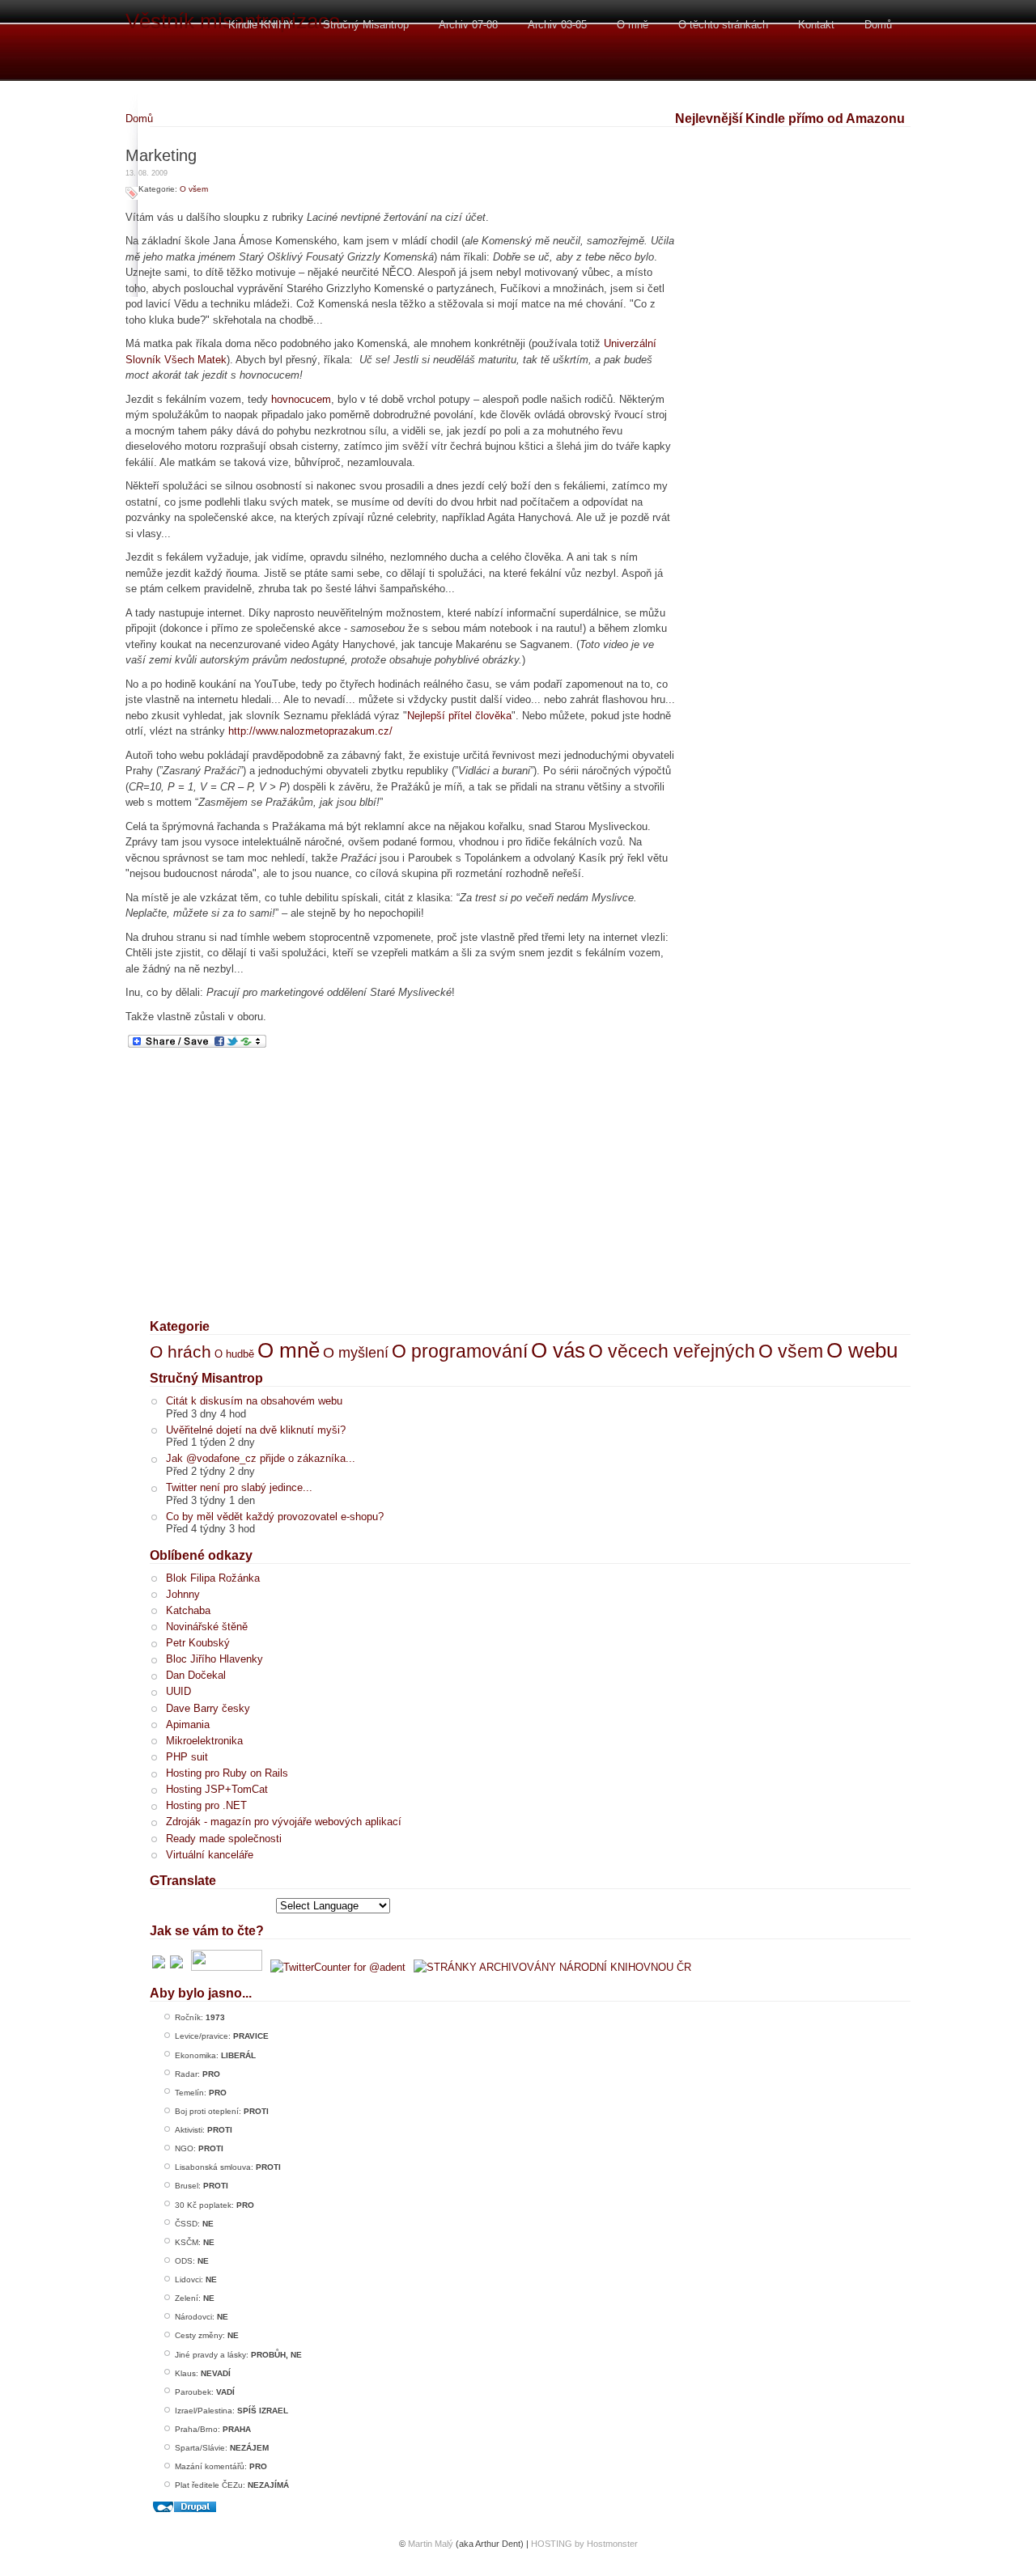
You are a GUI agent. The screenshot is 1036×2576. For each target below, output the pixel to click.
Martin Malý (431, 2544)
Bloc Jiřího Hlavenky (214, 1659)
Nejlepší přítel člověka (459, 716)
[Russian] (243, 1905)
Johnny (183, 1594)
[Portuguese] (222, 1905)
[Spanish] (264, 1905)
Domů (878, 25)
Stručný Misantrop (366, 25)
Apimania (188, 1724)
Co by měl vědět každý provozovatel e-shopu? (275, 1517)
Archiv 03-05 (557, 25)
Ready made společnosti (224, 1839)
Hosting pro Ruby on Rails (227, 1773)
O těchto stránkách (723, 25)
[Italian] (201, 1905)
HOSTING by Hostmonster (584, 2544)
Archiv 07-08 (468, 25)
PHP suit (187, 1757)
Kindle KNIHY (261, 25)
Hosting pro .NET (206, 1805)
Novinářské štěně (207, 1627)
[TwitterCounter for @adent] (338, 1967)
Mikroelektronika (204, 1741)
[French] (159, 1905)
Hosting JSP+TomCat (217, 1789)
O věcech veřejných (672, 1351)
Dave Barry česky (208, 1708)
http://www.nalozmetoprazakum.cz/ (310, 731)
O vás (558, 1350)
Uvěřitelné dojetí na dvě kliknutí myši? (256, 1430)
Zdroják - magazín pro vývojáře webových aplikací (284, 1822)
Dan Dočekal (196, 1675)
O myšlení (356, 1353)
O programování (460, 1351)
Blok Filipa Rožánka (213, 1578)
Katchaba (188, 1610)
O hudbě (234, 1354)
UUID (178, 1691)
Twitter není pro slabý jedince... (239, 1487)
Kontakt (816, 25)
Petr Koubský (198, 1643)
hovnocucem (301, 399)
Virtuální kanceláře (210, 1855)
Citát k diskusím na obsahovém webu (254, 1401)
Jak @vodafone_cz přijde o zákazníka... (261, 1458)
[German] (180, 1905)
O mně (633, 25)
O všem (194, 189)
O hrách (180, 1352)
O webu (862, 1350)
